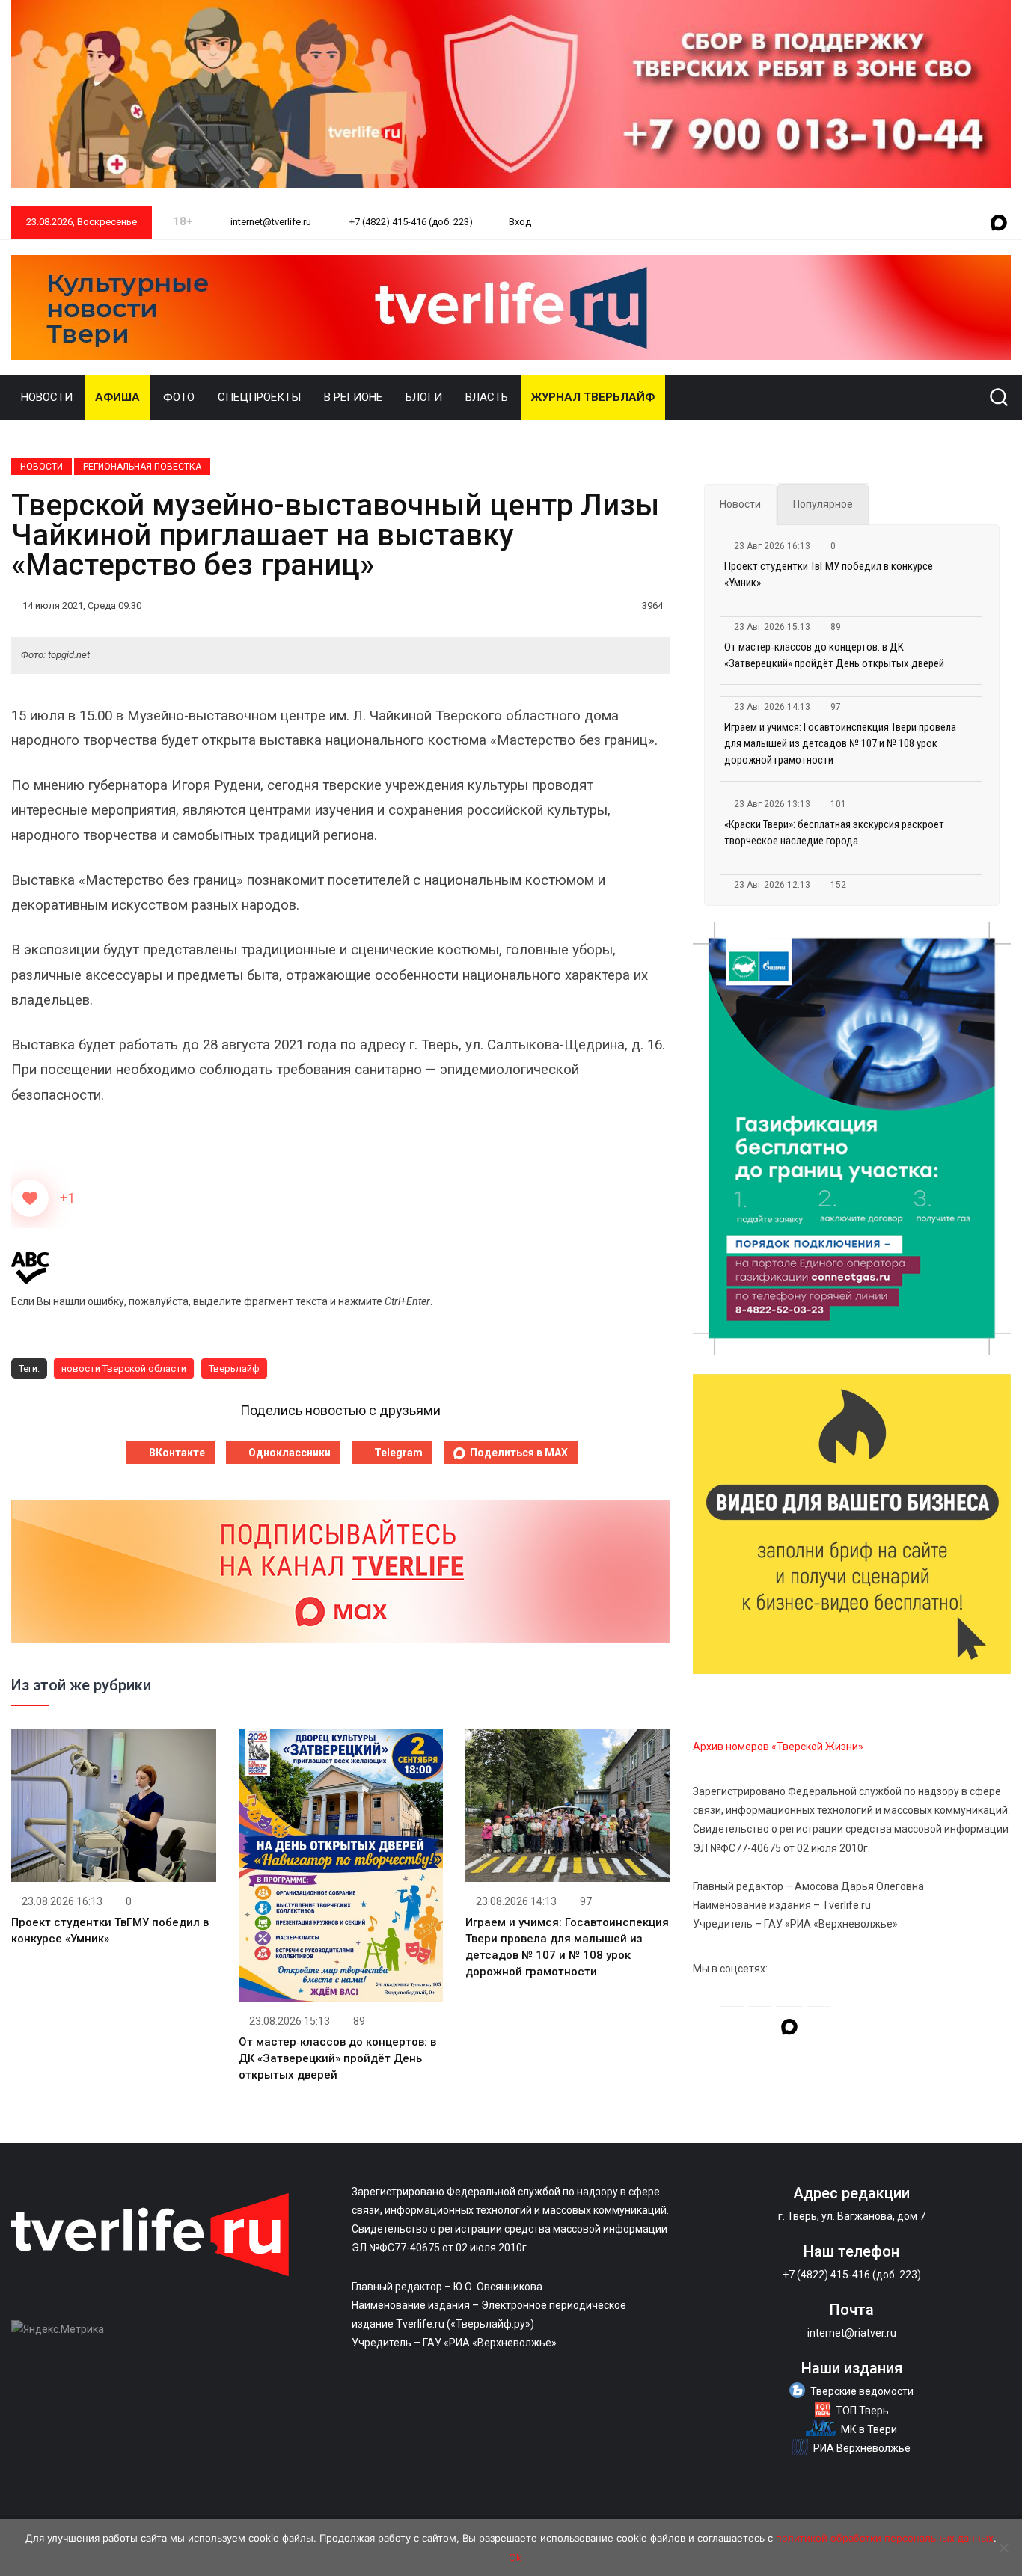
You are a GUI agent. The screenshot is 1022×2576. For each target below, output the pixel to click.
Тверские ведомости (862, 2391)
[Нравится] (30, 1198)
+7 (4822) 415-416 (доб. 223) (410, 222)
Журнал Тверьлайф (593, 397)
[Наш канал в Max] (999, 224)
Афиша (117, 397)
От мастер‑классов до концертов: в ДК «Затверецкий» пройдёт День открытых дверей (337, 2058)
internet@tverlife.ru (270, 222)
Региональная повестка (142, 467)
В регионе (353, 397)
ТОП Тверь (862, 2411)
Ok (515, 2557)
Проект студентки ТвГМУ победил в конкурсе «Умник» (829, 574)
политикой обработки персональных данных (885, 2538)
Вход (520, 222)
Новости (47, 397)
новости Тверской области (124, 1368)
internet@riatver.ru (852, 2333)
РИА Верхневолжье (862, 2448)
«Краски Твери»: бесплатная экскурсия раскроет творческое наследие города (834, 832)
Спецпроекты (259, 397)
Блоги (424, 397)
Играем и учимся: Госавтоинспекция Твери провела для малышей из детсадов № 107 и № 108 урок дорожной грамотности (840, 743)
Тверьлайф (234, 1368)
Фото (179, 397)
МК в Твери (869, 2429)
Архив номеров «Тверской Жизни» (778, 1747)
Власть (487, 397)
